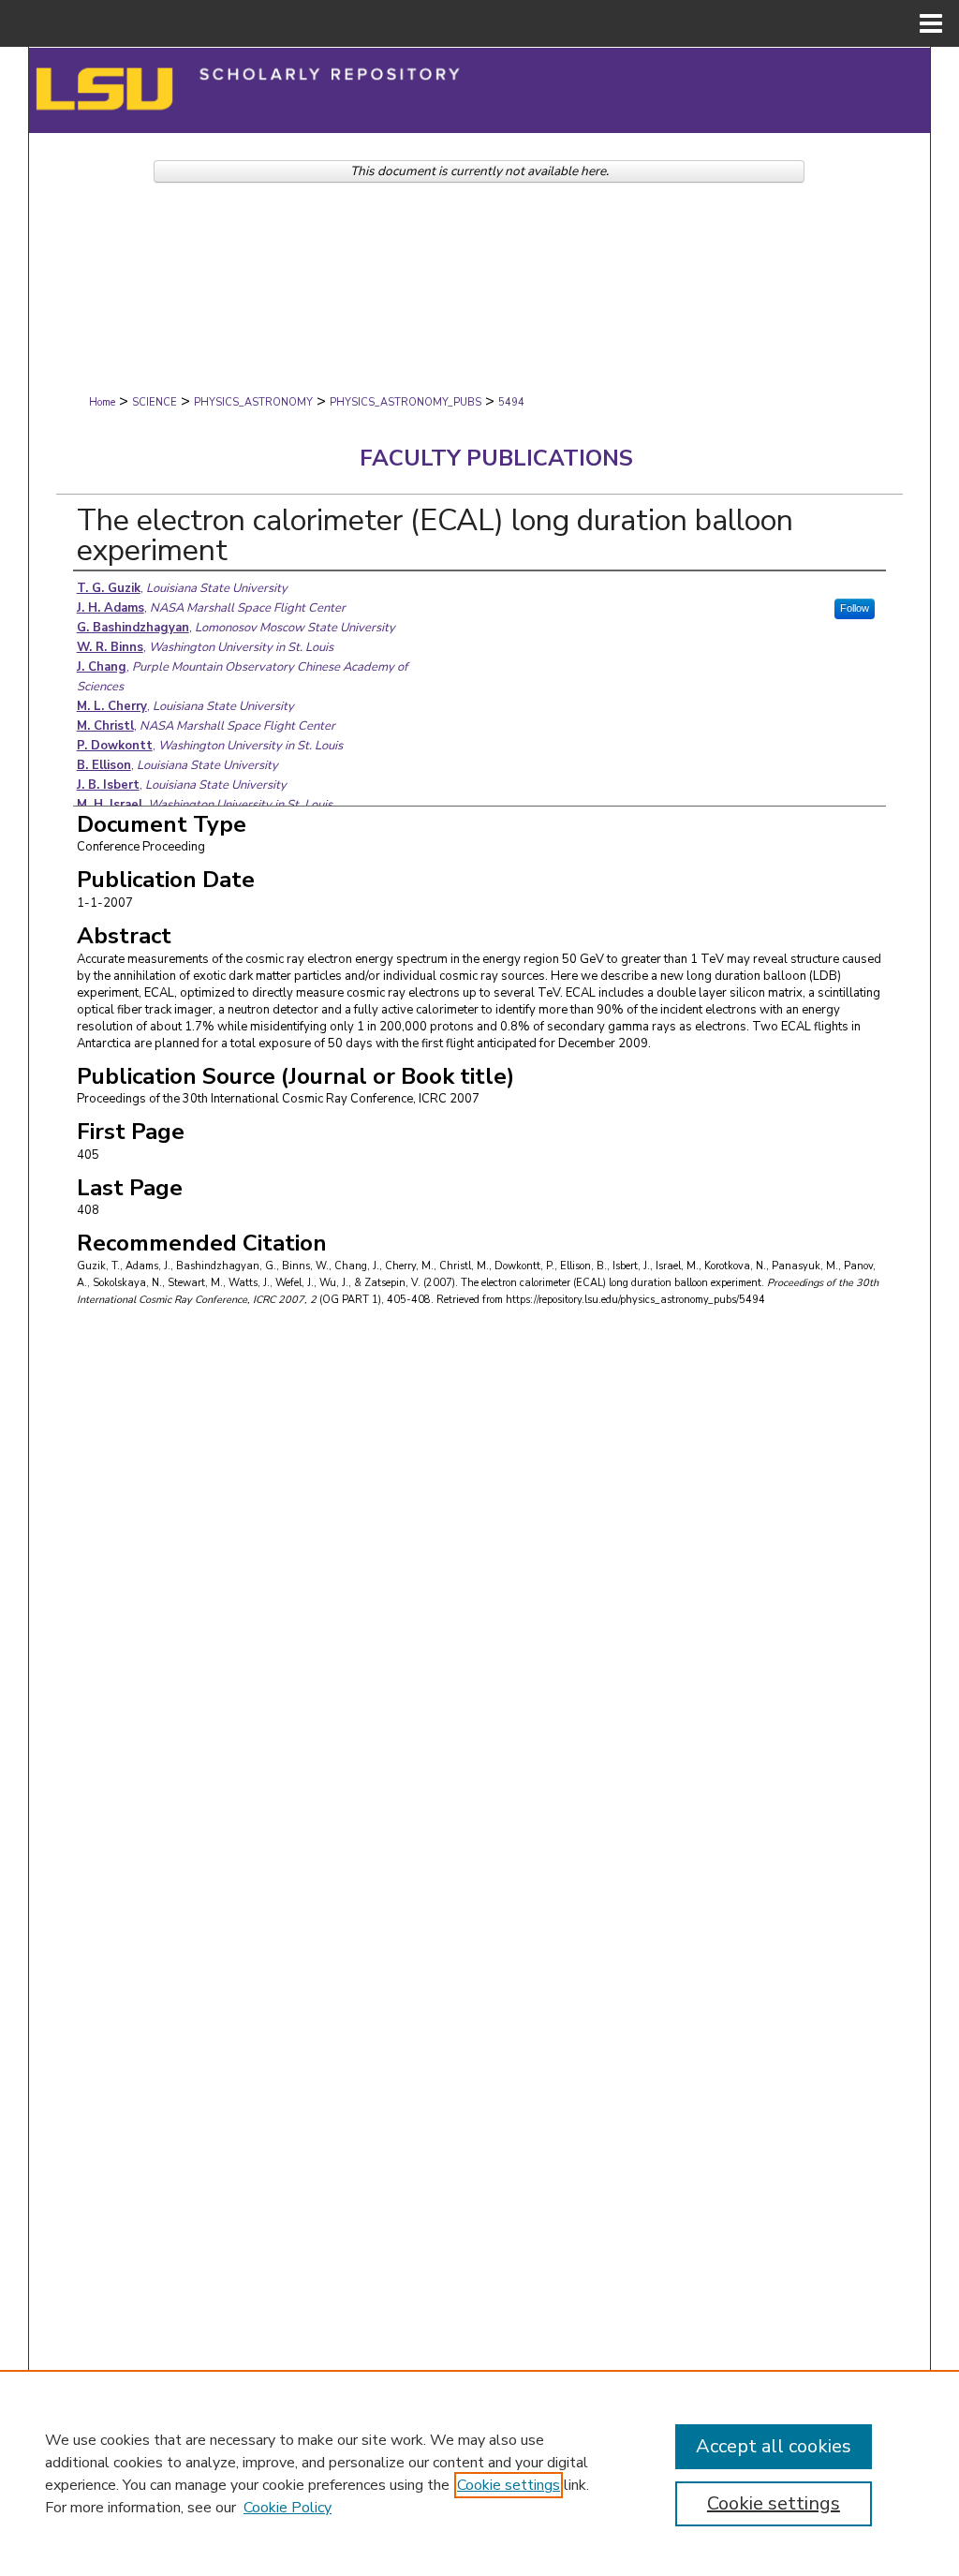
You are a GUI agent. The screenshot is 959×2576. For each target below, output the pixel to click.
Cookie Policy (288, 2508)
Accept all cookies (774, 2446)
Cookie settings (509, 2485)
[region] (479, 2473)
